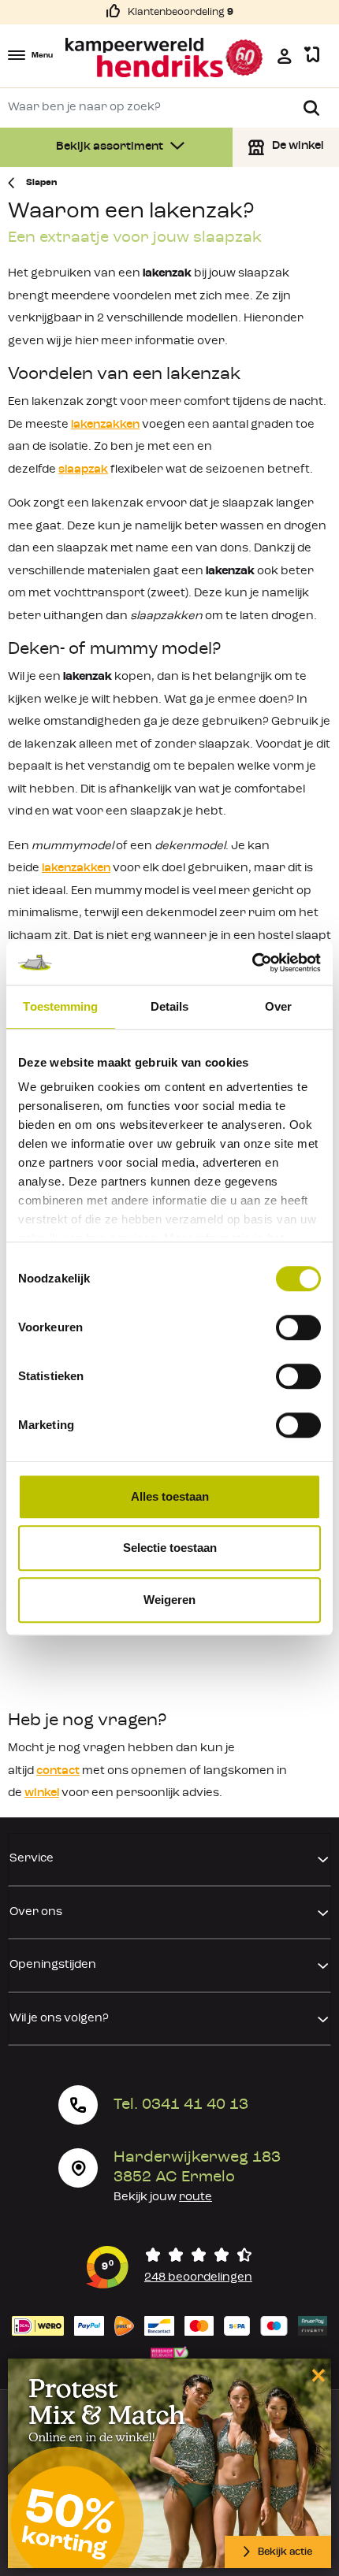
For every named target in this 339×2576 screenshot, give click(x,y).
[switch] (298, 1327)
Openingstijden (53, 1965)
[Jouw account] (285, 56)
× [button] (316, 2375)
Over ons (36, 1912)
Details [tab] (170, 1006)
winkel (42, 1793)
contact (58, 1771)
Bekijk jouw (163, 2197)
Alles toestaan (170, 1496)
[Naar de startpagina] (165, 58)
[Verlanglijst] (312, 56)
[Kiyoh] (169, 2267)
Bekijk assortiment (111, 147)
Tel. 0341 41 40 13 (181, 2105)
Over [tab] (278, 1006)
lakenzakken (105, 425)
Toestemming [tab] (60, 1006)
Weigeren (169, 1600)
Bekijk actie (285, 2552)
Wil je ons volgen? (59, 2019)
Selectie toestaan (170, 1548)
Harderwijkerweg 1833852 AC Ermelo (197, 2168)
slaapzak (83, 470)
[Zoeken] (311, 108)
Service (32, 1859)
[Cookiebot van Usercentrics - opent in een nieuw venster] (252, 963)
